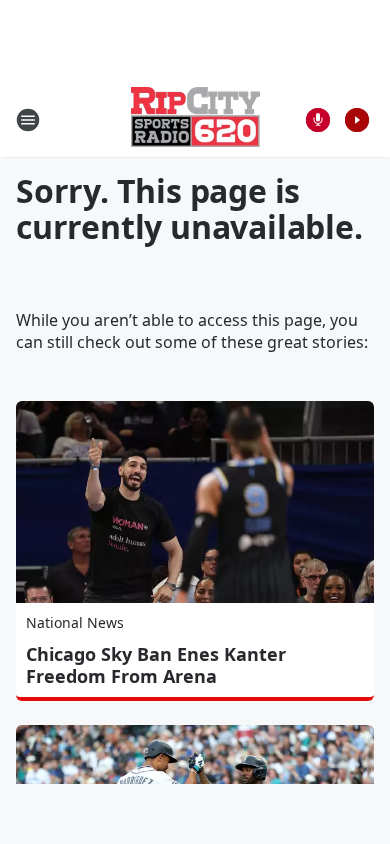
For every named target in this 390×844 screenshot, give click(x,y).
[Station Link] (195, 119)
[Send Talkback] (318, 120)
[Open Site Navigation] (28, 120)
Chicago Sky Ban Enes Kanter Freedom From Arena (156, 665)
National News (75, 622)
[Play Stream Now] (357, 120)
